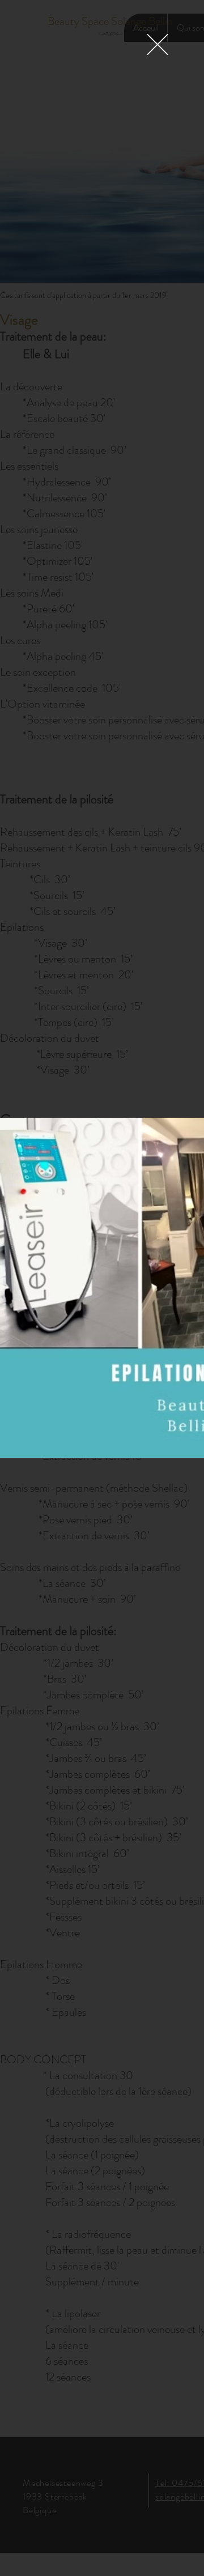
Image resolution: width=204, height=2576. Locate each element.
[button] (158, 44)
